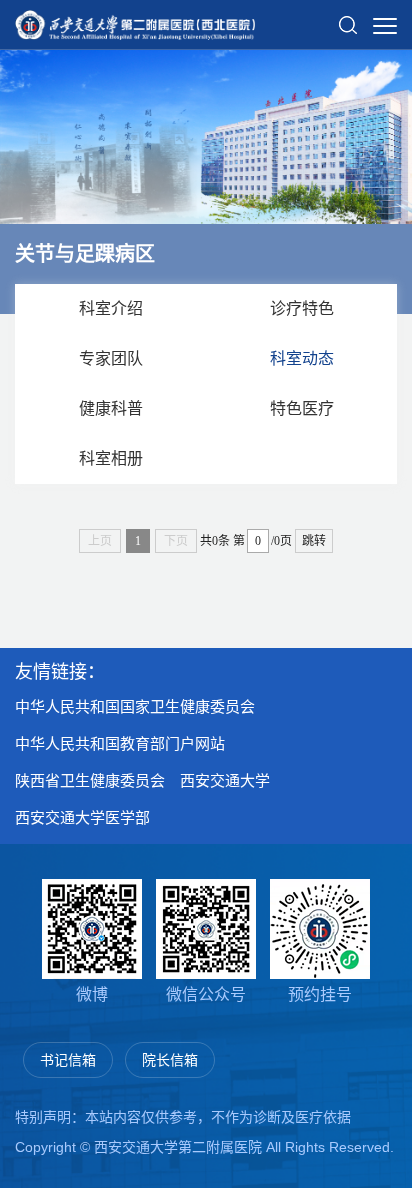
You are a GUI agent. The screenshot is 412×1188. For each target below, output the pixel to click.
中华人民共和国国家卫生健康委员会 (135, 706)
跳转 (314, 541)
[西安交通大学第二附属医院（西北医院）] (135, 19)
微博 (92, 994)
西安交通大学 (225, 780)
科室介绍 (111, 308)
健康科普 (111, 408)
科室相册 (111, 458)
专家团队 (111, 358)
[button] (348, 17)
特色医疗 (302, 408)
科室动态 (302, 358)
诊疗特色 (302, 308)
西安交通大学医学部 (82, 817)
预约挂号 (320, 994)
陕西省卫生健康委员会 (90, 780)
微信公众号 (206, 994)
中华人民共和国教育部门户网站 (120, 743)
